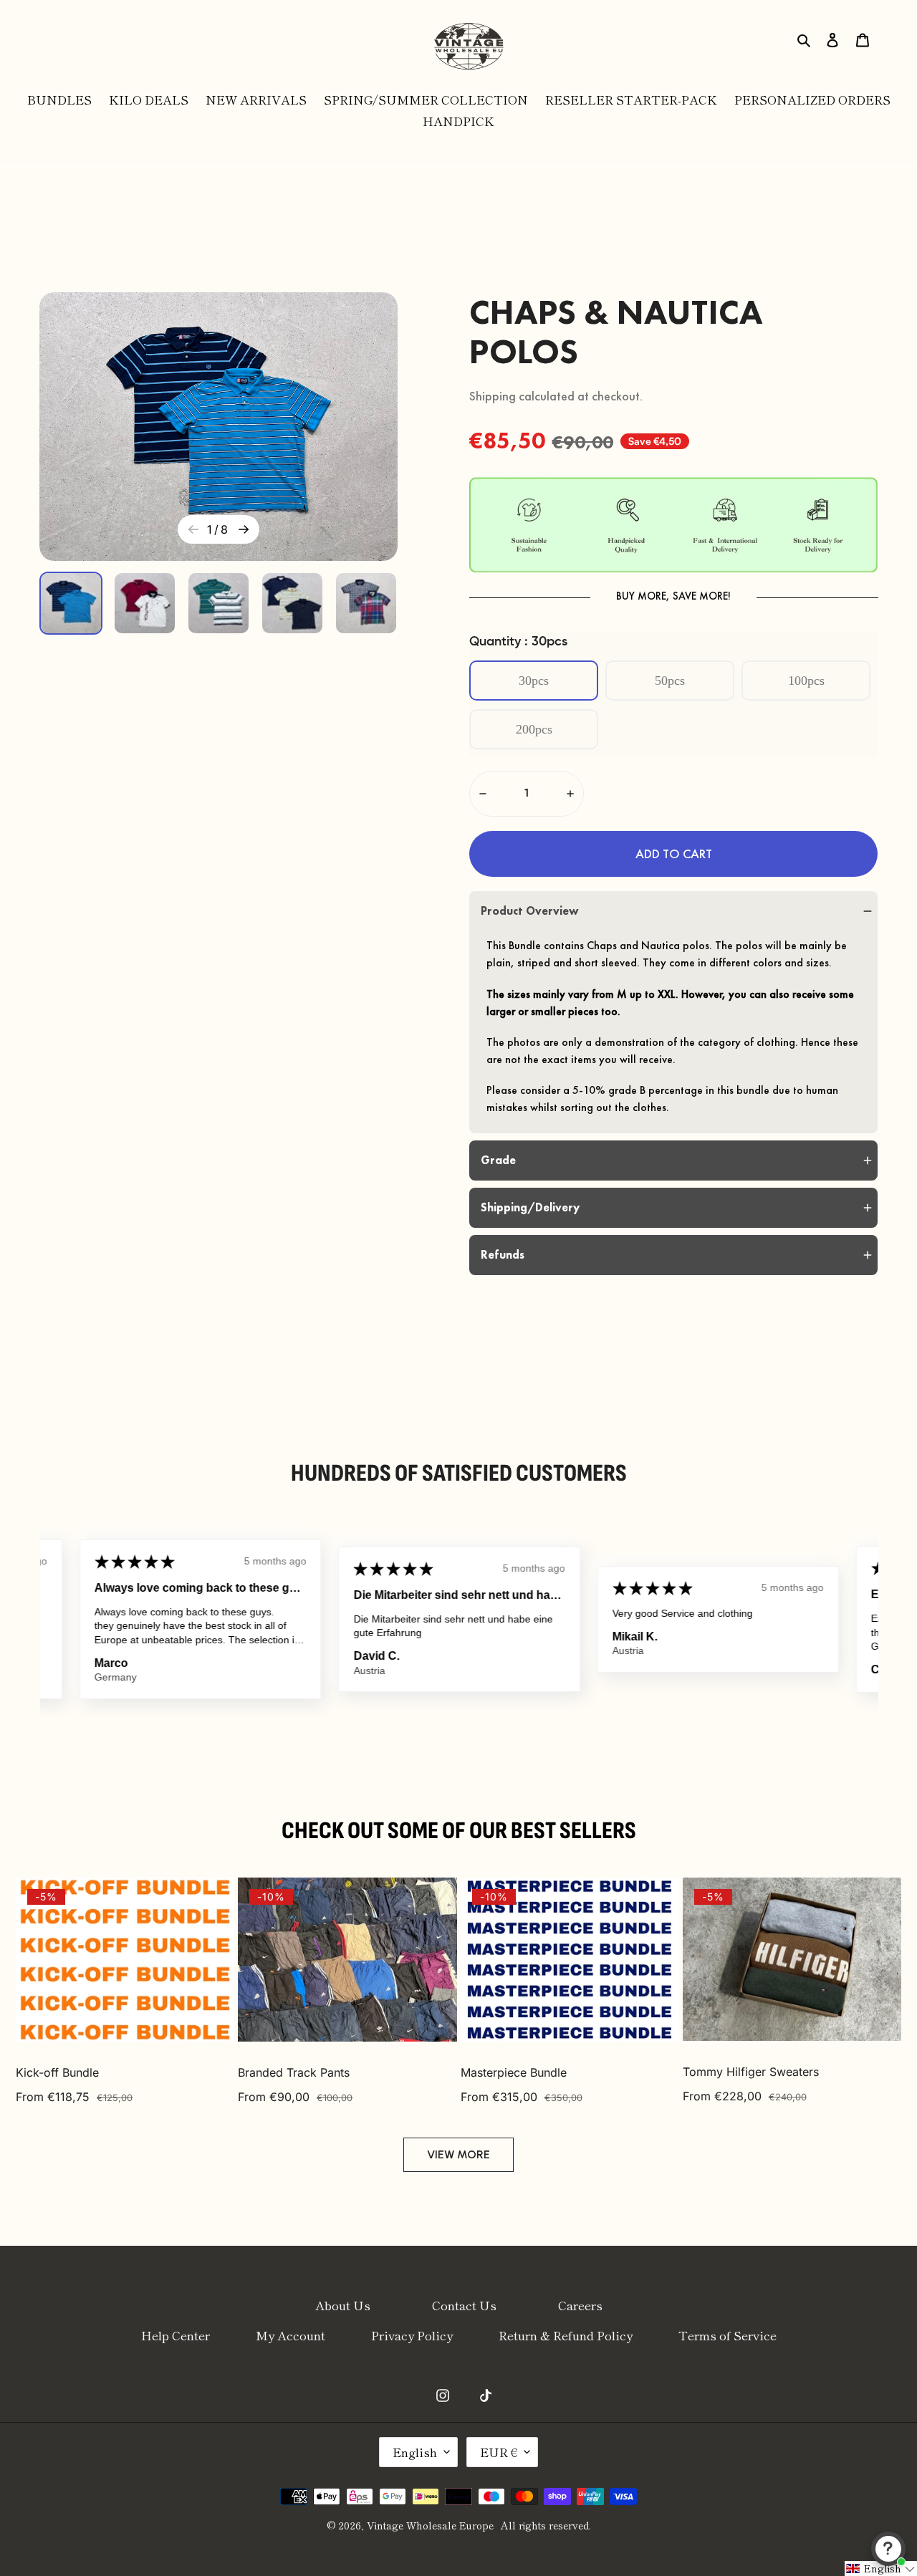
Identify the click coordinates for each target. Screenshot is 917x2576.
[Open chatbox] (888, 2549)
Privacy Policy (412, 2335)
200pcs (534, 729)
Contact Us (464, 2305)
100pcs (806, 681)
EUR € (499, 2452)
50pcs (670, 681)
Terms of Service (728, 2335)
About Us (343, 2305)
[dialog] (805, 38)
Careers (580, 2305)
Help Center (176, 2335)
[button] (673, 854)
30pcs (534, 681)
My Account (291, 2335)
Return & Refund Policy (566, 2335)
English (415, 2452)
